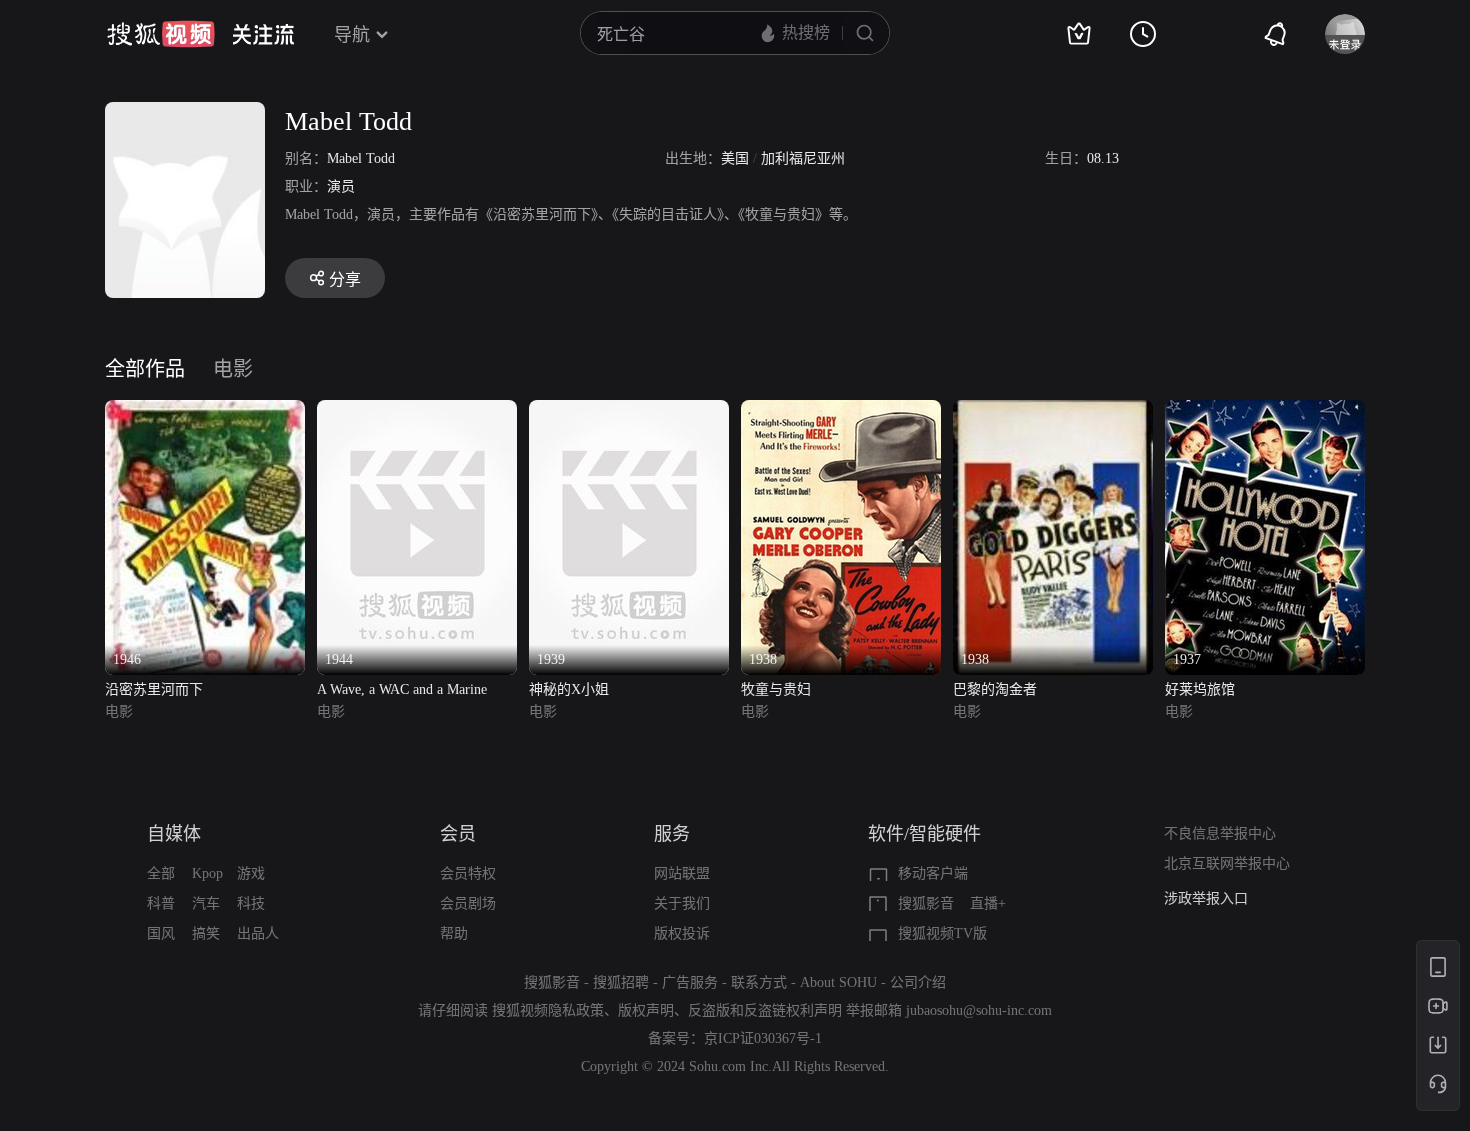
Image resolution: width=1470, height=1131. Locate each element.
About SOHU (838, 982)
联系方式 (759, 982)
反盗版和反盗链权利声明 (765, 1010)
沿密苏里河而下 (154, 689)
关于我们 (682, 903)
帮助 (454, 933)
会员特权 (468, 873)
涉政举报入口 (1206, 898)
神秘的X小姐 (569, 689)
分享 (345, 279)
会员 (458, 834)
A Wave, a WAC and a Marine (402, 689)
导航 (352, 35)
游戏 (251, 873)
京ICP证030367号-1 (763, 1038)
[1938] (841, 411)
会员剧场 (468, 903)
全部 (161, 873)
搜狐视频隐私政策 (548, 1010)
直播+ (988, 903)
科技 (251, 903)
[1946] (205, 411)
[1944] (417, 411)
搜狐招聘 (621, 982)
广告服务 (690, 982)
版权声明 (646, 1010)
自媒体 (174, 834)
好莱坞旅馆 (1200, 689)
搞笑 (206, 933)
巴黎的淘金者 (995, 689)
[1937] (1265, 411)
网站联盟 (682, 873)
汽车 (206, 903)
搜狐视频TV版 (942, 933)
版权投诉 (682, 933)
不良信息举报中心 (1220, 833)
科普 (161, 903)
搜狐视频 (161, 34)
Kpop (207, 873)
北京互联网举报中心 (1227, 863)
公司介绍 (918, 982)
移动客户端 (933, 873)
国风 (161, 933)
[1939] (629, 411)
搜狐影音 (926, 903)
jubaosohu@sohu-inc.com (979, 1010)
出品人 (258, 933)
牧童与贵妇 (776, 689)
